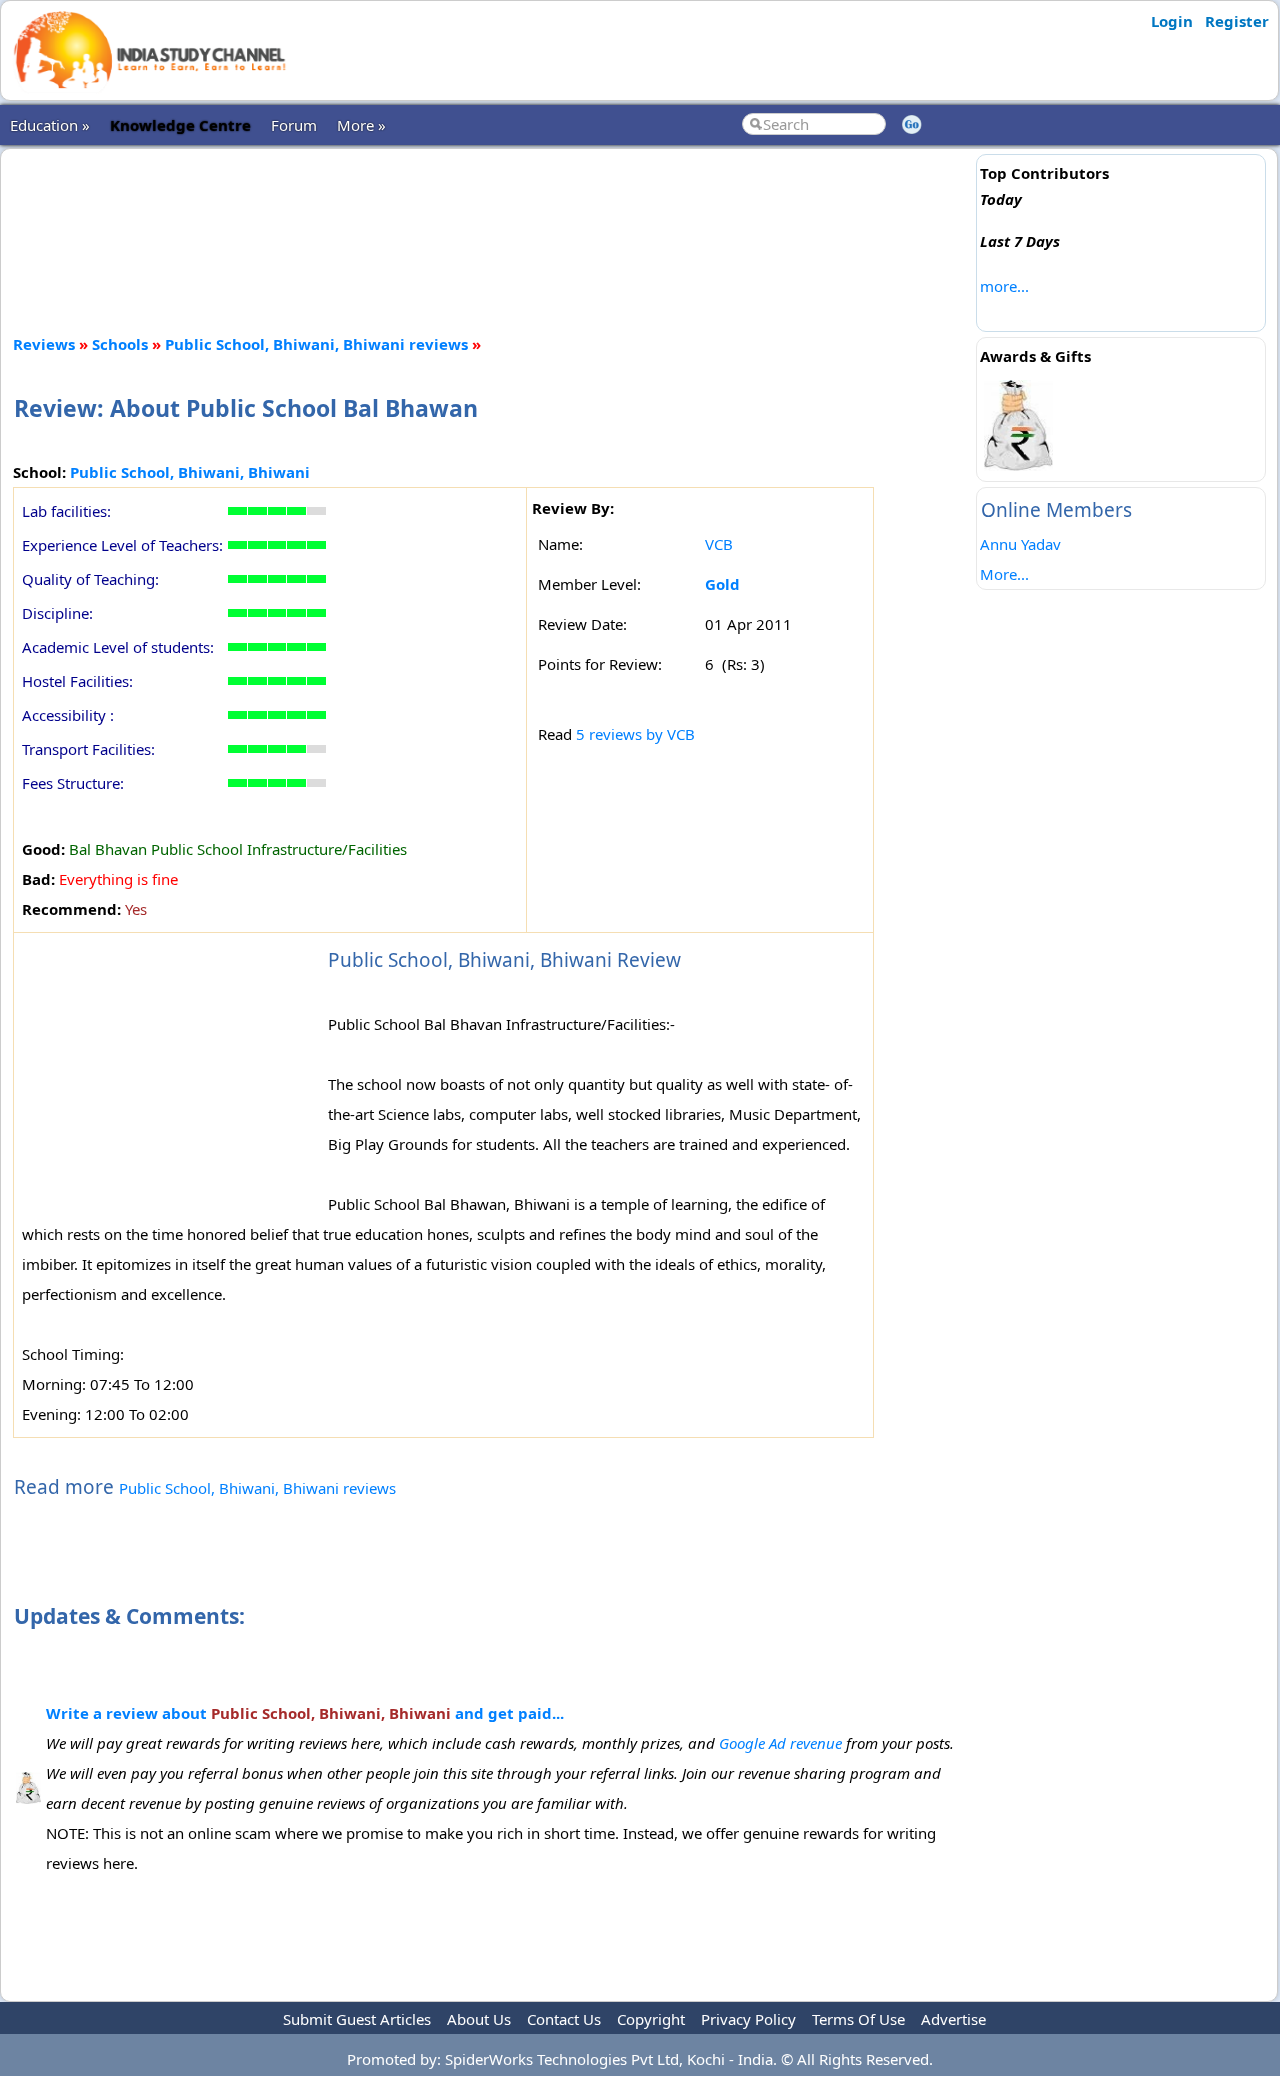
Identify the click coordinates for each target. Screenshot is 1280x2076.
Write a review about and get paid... (305, 1713)
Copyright (651, 2019)
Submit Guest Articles (357, 2019)
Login (1172, 21)
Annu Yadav (1020, 544)
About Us (479, 2019)
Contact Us (564, 2019)
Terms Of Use (858, 2019)
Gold (722, 584)
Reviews (44, 344)
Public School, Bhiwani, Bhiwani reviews (316, 344)
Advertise (953, 2019)
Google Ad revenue (780, 1743)
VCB (719, 544)
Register (1237, 21)
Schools (120, 344)
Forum (294, 125)
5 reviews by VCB (635, 734)
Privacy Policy (748, 2019)
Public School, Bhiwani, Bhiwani (190, 472)
